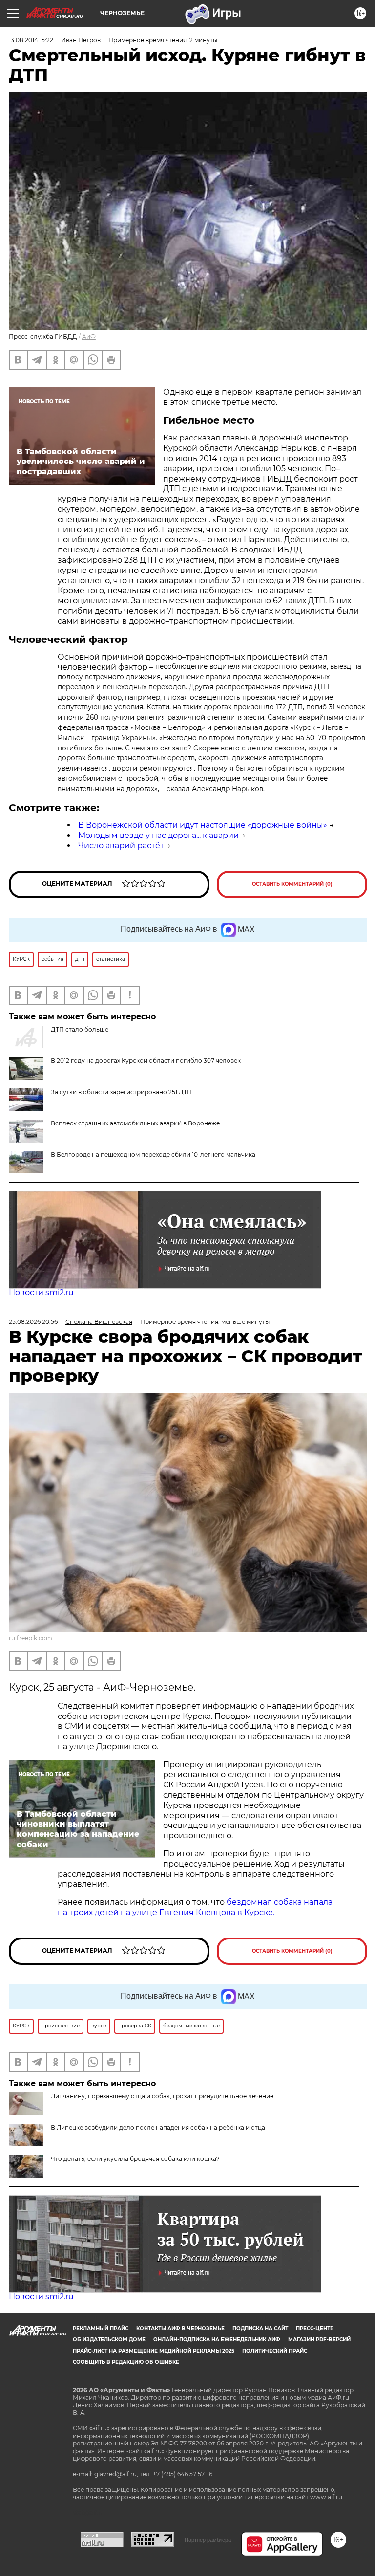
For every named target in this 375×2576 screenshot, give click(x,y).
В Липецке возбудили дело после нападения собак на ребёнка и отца (158, 2127)
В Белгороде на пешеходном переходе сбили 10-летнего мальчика (153, 1155)
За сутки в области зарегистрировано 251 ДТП (121, 1092)
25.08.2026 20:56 (33, 1322)
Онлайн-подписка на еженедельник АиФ (217, 2340)
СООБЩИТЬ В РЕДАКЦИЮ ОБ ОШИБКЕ (126, 2362)
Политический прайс (275, 2351)
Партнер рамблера (208, 2540)
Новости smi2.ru (41, 1292)
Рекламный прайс (101, 2328)
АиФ (89, 337)
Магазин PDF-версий (319, 2340)
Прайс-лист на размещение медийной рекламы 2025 (154, 2351)
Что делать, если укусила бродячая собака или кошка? (135, 2159)
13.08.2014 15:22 (31, 40)
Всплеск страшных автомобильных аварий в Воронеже (135, 1123)
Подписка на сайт (260, 2328)
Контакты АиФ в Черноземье (180, 2328)
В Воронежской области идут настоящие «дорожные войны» (203, 825)
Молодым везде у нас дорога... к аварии (158, 835)
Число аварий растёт (121, 846)
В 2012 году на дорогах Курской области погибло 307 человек (146, 1061)
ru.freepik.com (31, 1638)
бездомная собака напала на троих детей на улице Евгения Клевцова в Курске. (195, 1907)
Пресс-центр (315, 2328)
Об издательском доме (109, 2340)
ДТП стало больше (80, 1029)
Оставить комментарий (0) (292, 884)
